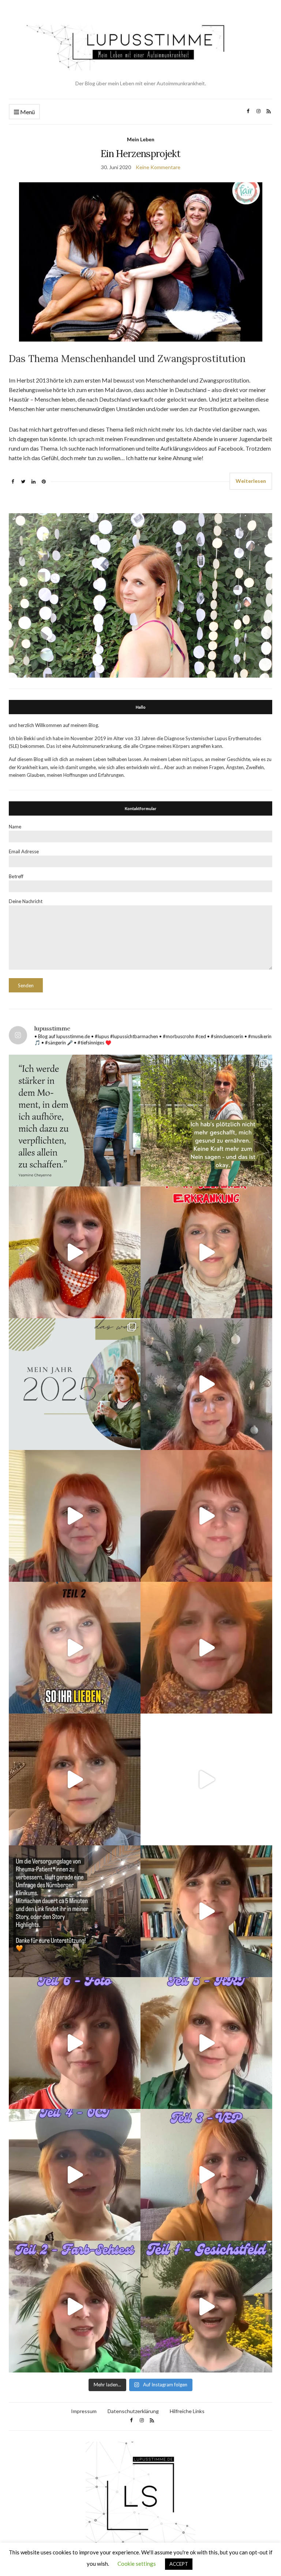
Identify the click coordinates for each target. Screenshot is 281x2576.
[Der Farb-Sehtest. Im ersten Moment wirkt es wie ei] (75, 2307)
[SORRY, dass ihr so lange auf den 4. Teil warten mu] (75, 2175)
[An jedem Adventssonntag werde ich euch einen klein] (75, 1516)
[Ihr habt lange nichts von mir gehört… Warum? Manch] (75, 1779)
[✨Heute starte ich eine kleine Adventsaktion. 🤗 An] (206, 1648)
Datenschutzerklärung (133, 2411)
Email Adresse (24, 851)
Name (15, 827)
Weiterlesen (251, 481)
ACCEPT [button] (179, 2564)
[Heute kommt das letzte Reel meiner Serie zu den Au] (75, 2043)
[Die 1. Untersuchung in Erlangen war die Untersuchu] (206, 2307)
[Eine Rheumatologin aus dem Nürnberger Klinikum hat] (75, 1911)
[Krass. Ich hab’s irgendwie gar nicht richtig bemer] (206, 1121)
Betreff (16, 876)
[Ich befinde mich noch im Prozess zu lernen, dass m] (75, 1121)
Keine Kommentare (158, 167)
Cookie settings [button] (137, 2564)
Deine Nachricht (26, 901)
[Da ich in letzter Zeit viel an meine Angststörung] (206, 1911)
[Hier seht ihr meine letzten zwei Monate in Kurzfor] (206, 1779)
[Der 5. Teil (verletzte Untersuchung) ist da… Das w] (206, 2043)
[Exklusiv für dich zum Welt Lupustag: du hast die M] (75, 1252)
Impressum (84, 2411)
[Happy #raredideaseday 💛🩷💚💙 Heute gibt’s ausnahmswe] (206, 1252)
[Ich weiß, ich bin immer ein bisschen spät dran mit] (75, 1384)
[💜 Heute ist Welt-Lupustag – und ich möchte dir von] (206, 2175)
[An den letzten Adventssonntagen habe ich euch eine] (206, 1384)
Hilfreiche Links (187, 2411)
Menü (27, 112)
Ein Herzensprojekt (140, 154)
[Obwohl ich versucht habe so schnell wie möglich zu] (206, 1516)
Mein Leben (141, 139)
